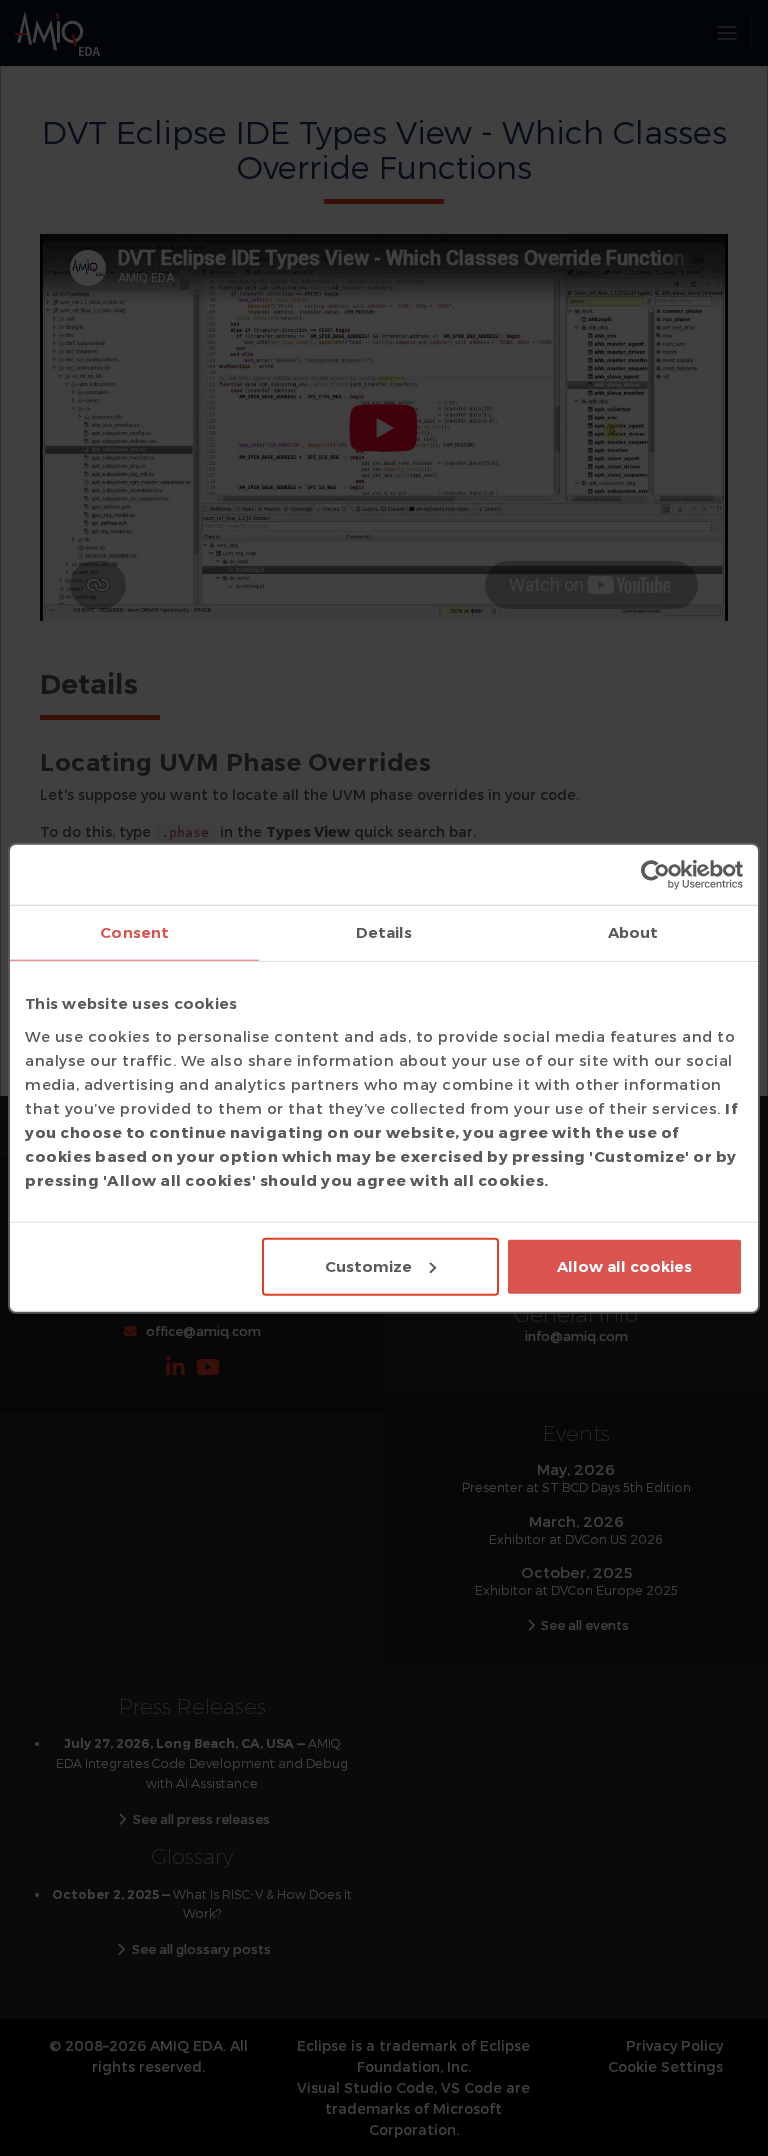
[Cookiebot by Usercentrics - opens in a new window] (655, 875)
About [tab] (633, 932)
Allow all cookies (624, 1265)
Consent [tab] (134, 932)
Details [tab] (384, 932)
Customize (368, 1265)
